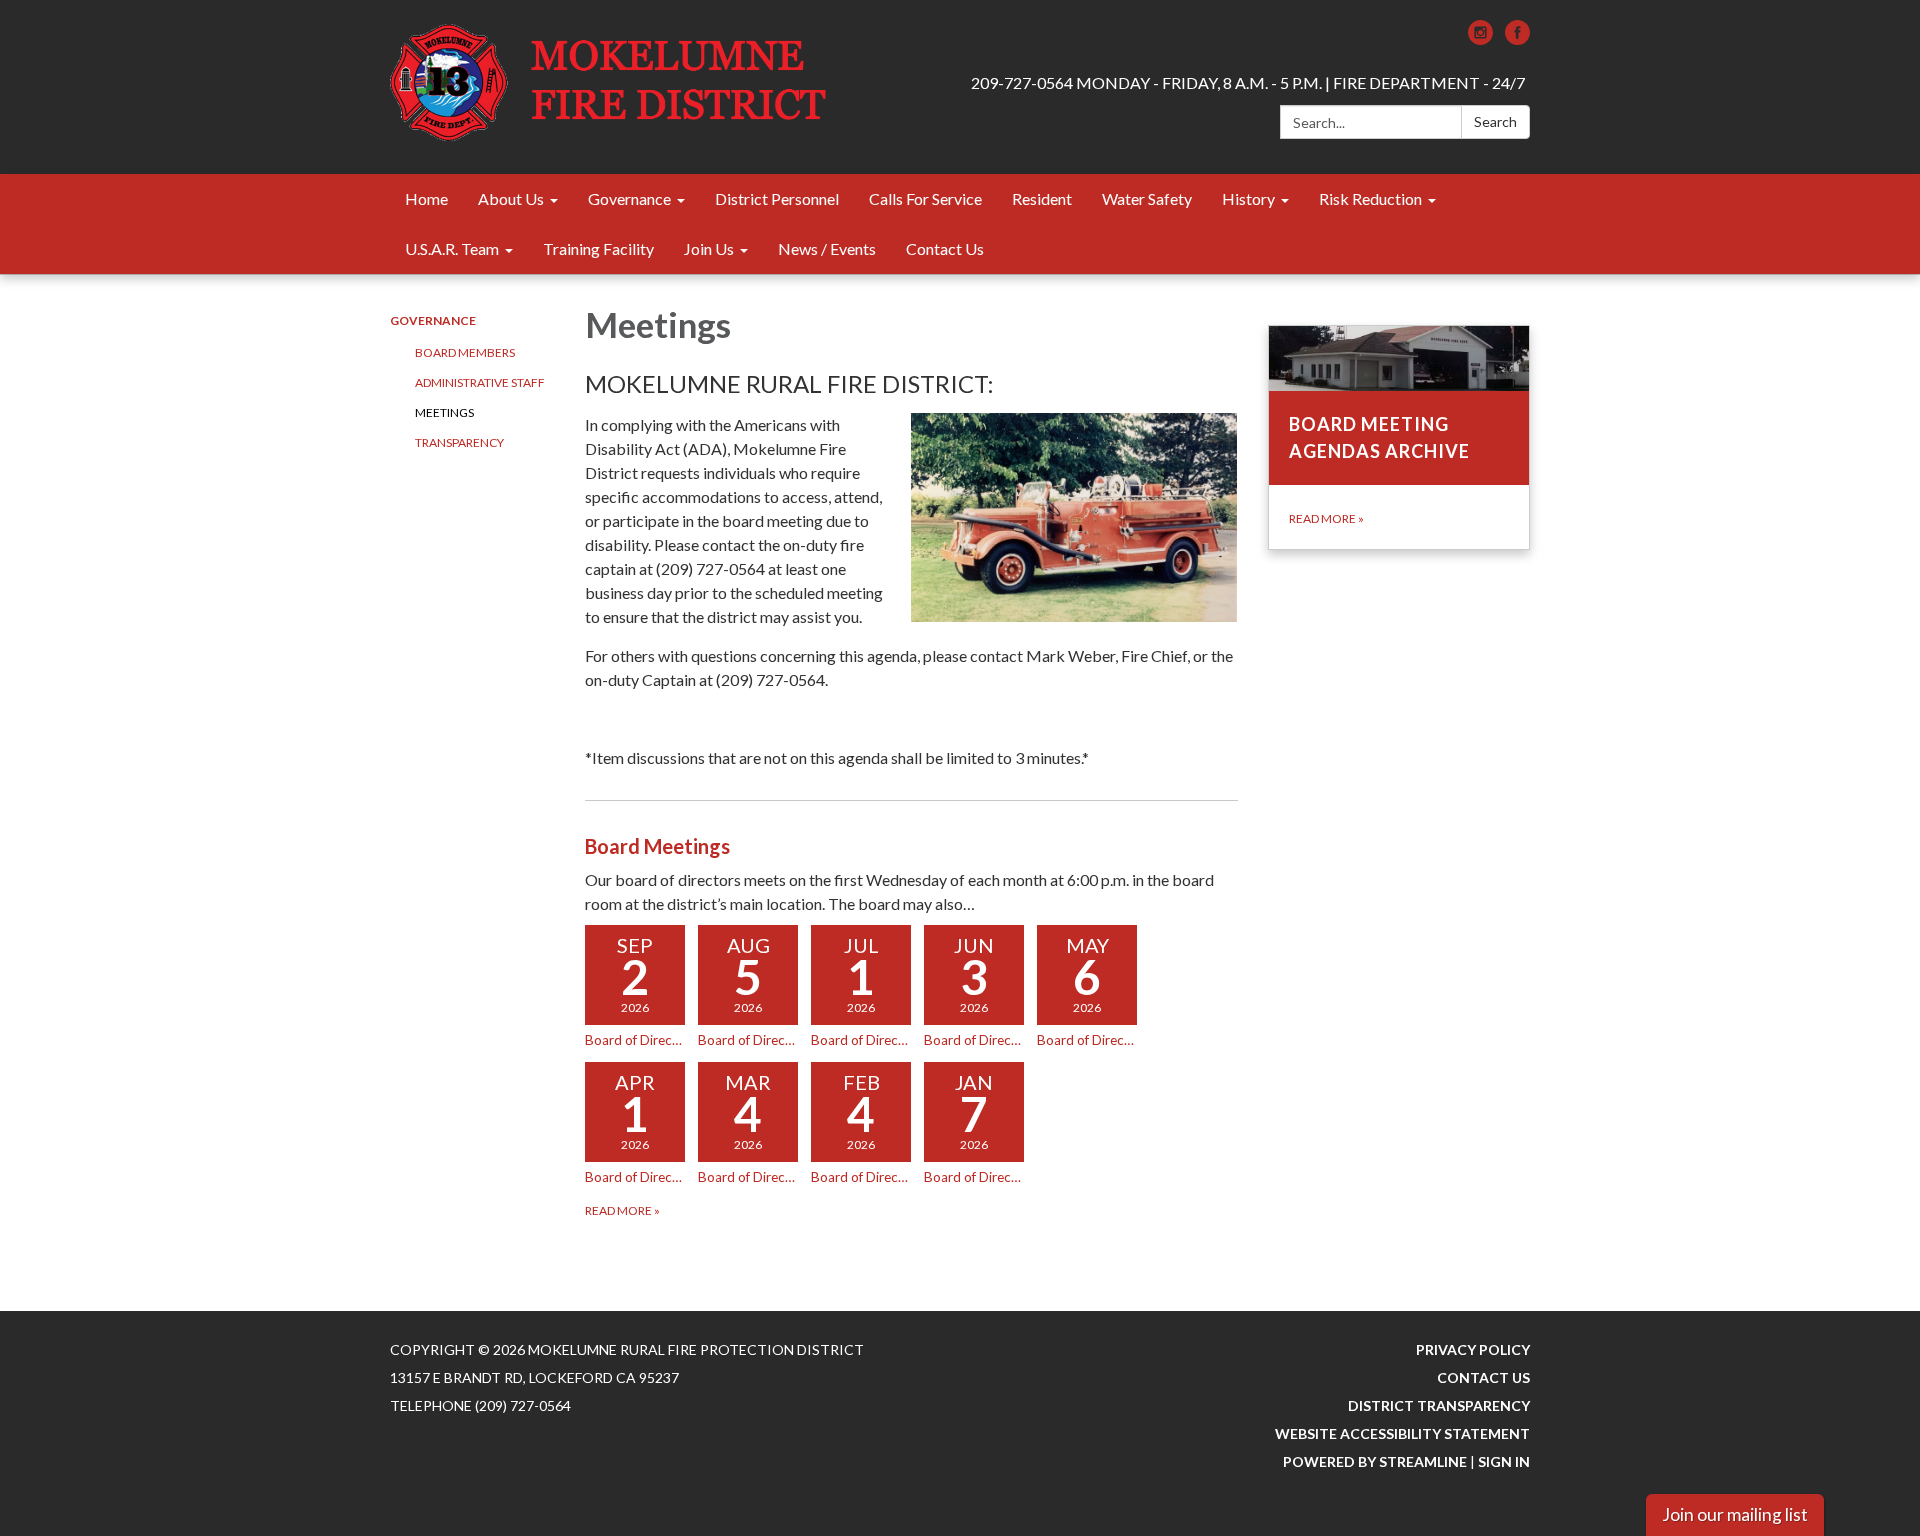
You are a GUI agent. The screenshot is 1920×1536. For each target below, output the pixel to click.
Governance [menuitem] (629, 198)
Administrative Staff (480, 382)
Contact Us (1483, 1377)
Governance (433, 320)
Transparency (459, 442)
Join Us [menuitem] (709, 248)
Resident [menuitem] (1042, 198)
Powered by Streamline (1375, 1461)
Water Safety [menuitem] (1147, 198)
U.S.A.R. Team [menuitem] (452, 248)
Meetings (444, 412)
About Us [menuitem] (511, 198)
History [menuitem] (1248, 198)
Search (1495, 121)
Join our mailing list (1735, 1514)
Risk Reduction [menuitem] (1370, 198)
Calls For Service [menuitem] (925, 198)
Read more (622, 1210)
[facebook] (1517, 38)
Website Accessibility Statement (1402, 1433)
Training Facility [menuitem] (598, 248)
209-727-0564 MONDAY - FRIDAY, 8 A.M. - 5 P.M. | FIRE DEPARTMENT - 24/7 (1248, 82)
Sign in (1504, 1461)
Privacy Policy (1473, 1349)
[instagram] (1480, 38)
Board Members (465, 352)
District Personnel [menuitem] (777, 198)
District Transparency (1439, 1405)
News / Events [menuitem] (827, 248)
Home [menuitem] (426, 198)
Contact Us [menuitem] (945, 248)
